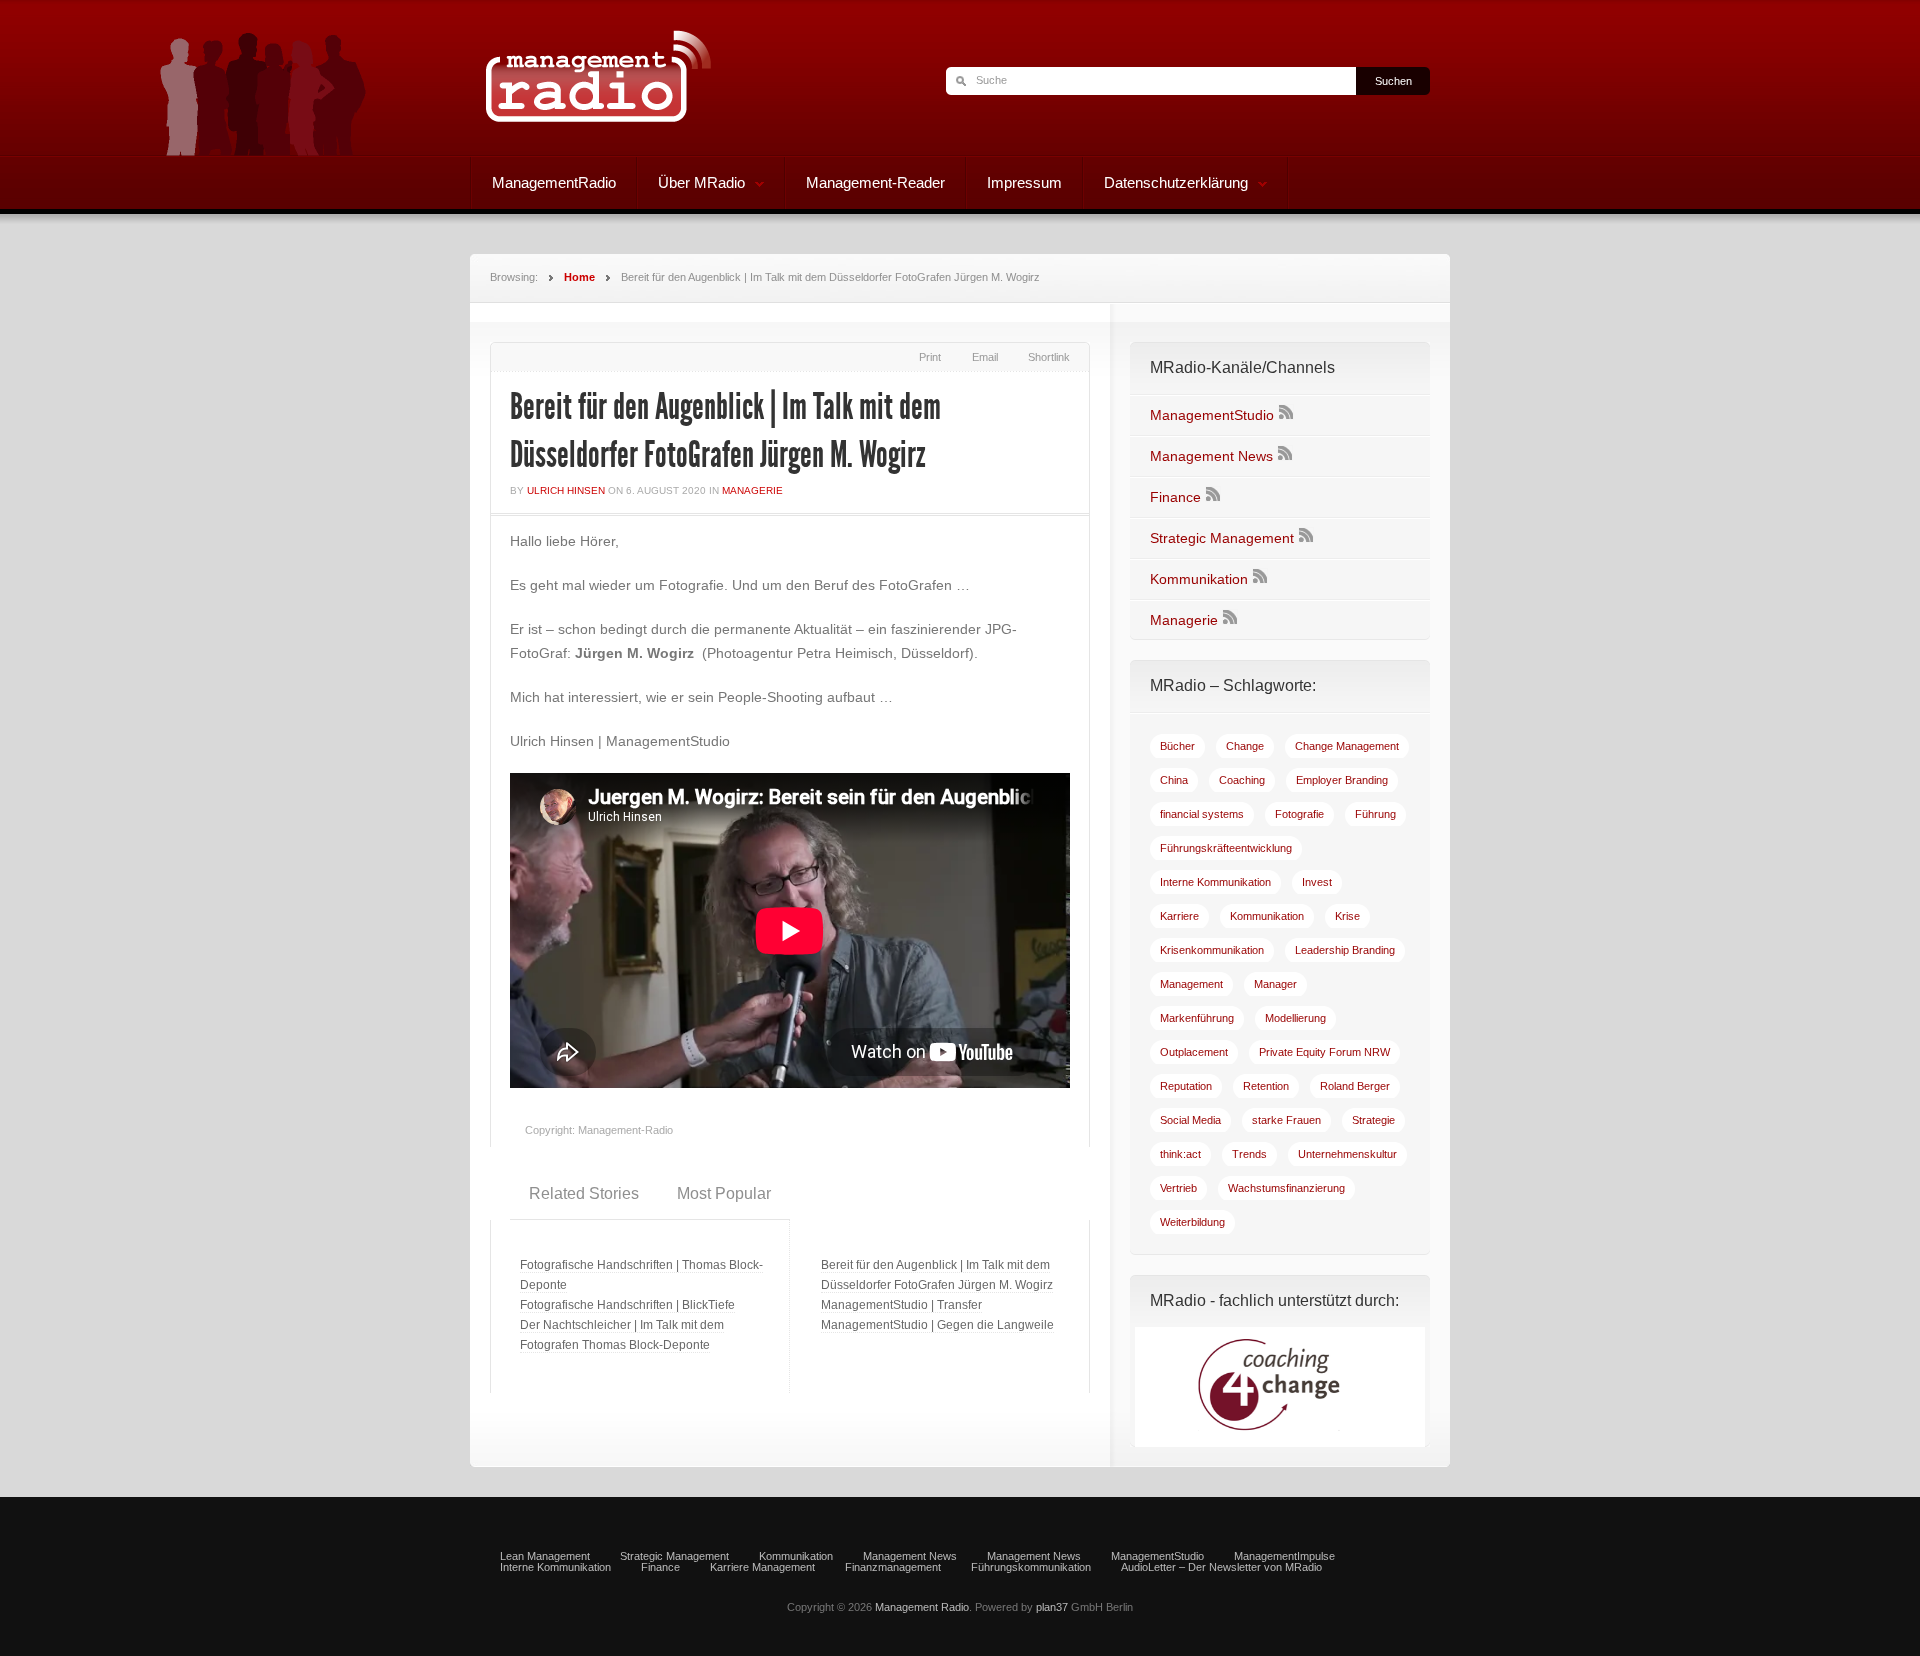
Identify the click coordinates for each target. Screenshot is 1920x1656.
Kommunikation (1199, 579)
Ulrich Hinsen (566, 490)
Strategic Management (1222, 538)
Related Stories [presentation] (584, 1193)
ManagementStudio (1212, 415)
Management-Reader (875, 182)
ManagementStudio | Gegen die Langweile (937, 1325)
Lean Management (545, 1556)
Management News (1211, 456)
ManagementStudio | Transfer (901, 1305)
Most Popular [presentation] (724, 1193)
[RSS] (1286, 415)
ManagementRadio (554, 182)
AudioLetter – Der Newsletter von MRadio (1221, 1567)
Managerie (752, 490)
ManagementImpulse (1284, 1556)
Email (985, 357)
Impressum (1024, 182)
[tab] (584, 1194)
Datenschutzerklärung (1166, 185)
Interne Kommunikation (555, 1567)
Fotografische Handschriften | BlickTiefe (627, 1305)
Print (930, 357)
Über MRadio (691, 185)
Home (579, 277)
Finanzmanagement (893, 1567)
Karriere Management (762, 1567)
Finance (1175, 497)
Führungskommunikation (1031, 1567)
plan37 (1052, 1607)
